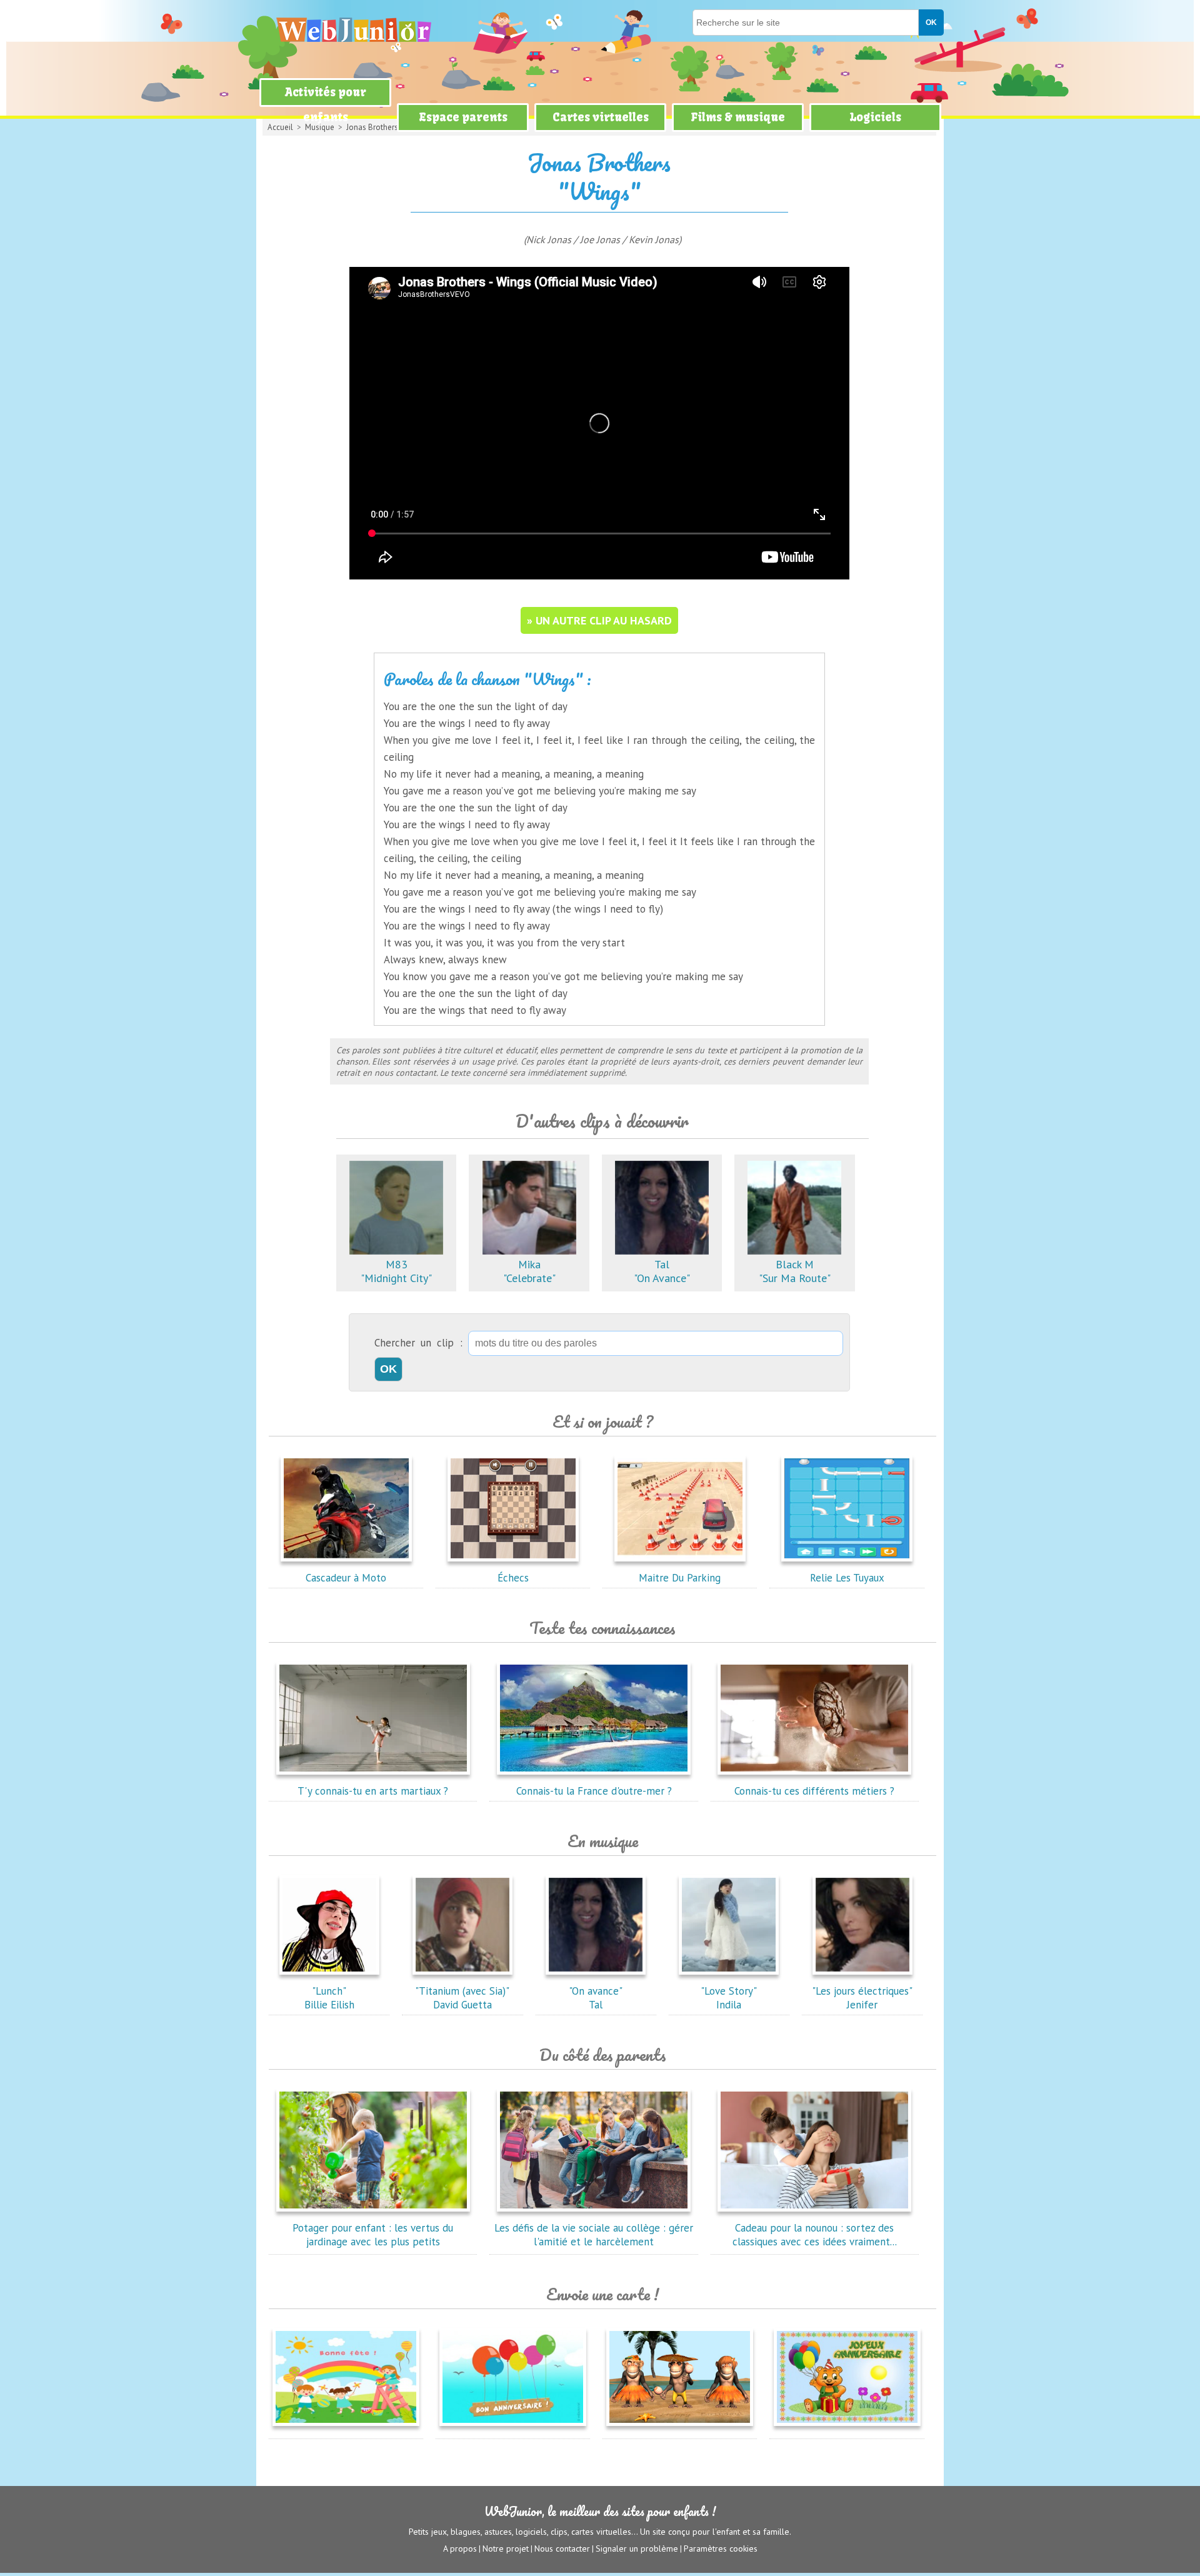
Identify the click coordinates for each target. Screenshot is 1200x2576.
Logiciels (875, 117)
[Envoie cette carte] (346, 2428)
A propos (460, 2548)
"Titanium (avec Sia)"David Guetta (462, 1998)
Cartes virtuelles (601, 117)
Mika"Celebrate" (529, 1271)
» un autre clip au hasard (599, 620)
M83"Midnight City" (396, 1271)
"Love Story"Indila (729, 1998)
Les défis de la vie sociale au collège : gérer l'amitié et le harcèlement (594, 2235)
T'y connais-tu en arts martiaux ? (373, 1791)
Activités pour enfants (326, 105)
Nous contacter (562, 2548)
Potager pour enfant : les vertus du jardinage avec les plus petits (373, 2235)
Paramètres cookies (721, 2548)
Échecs (513, 1578)
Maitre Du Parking (680, 1578)
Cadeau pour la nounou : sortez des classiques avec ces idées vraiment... (815, 2235)
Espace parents (463, 117)
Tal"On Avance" (662, 1271)
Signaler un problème (637, 2548)
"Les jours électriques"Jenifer (862, 1998)
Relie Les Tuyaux (847, 1578)
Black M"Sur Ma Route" (795, 1271)
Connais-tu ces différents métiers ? (814, 1791)
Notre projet (506, 2548)
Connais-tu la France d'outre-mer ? (594, 1791)
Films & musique (738, 117)
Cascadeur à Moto (346, 1578)
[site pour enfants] (353, 30)
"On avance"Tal (596, 1998)
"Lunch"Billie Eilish (329, 1998)
